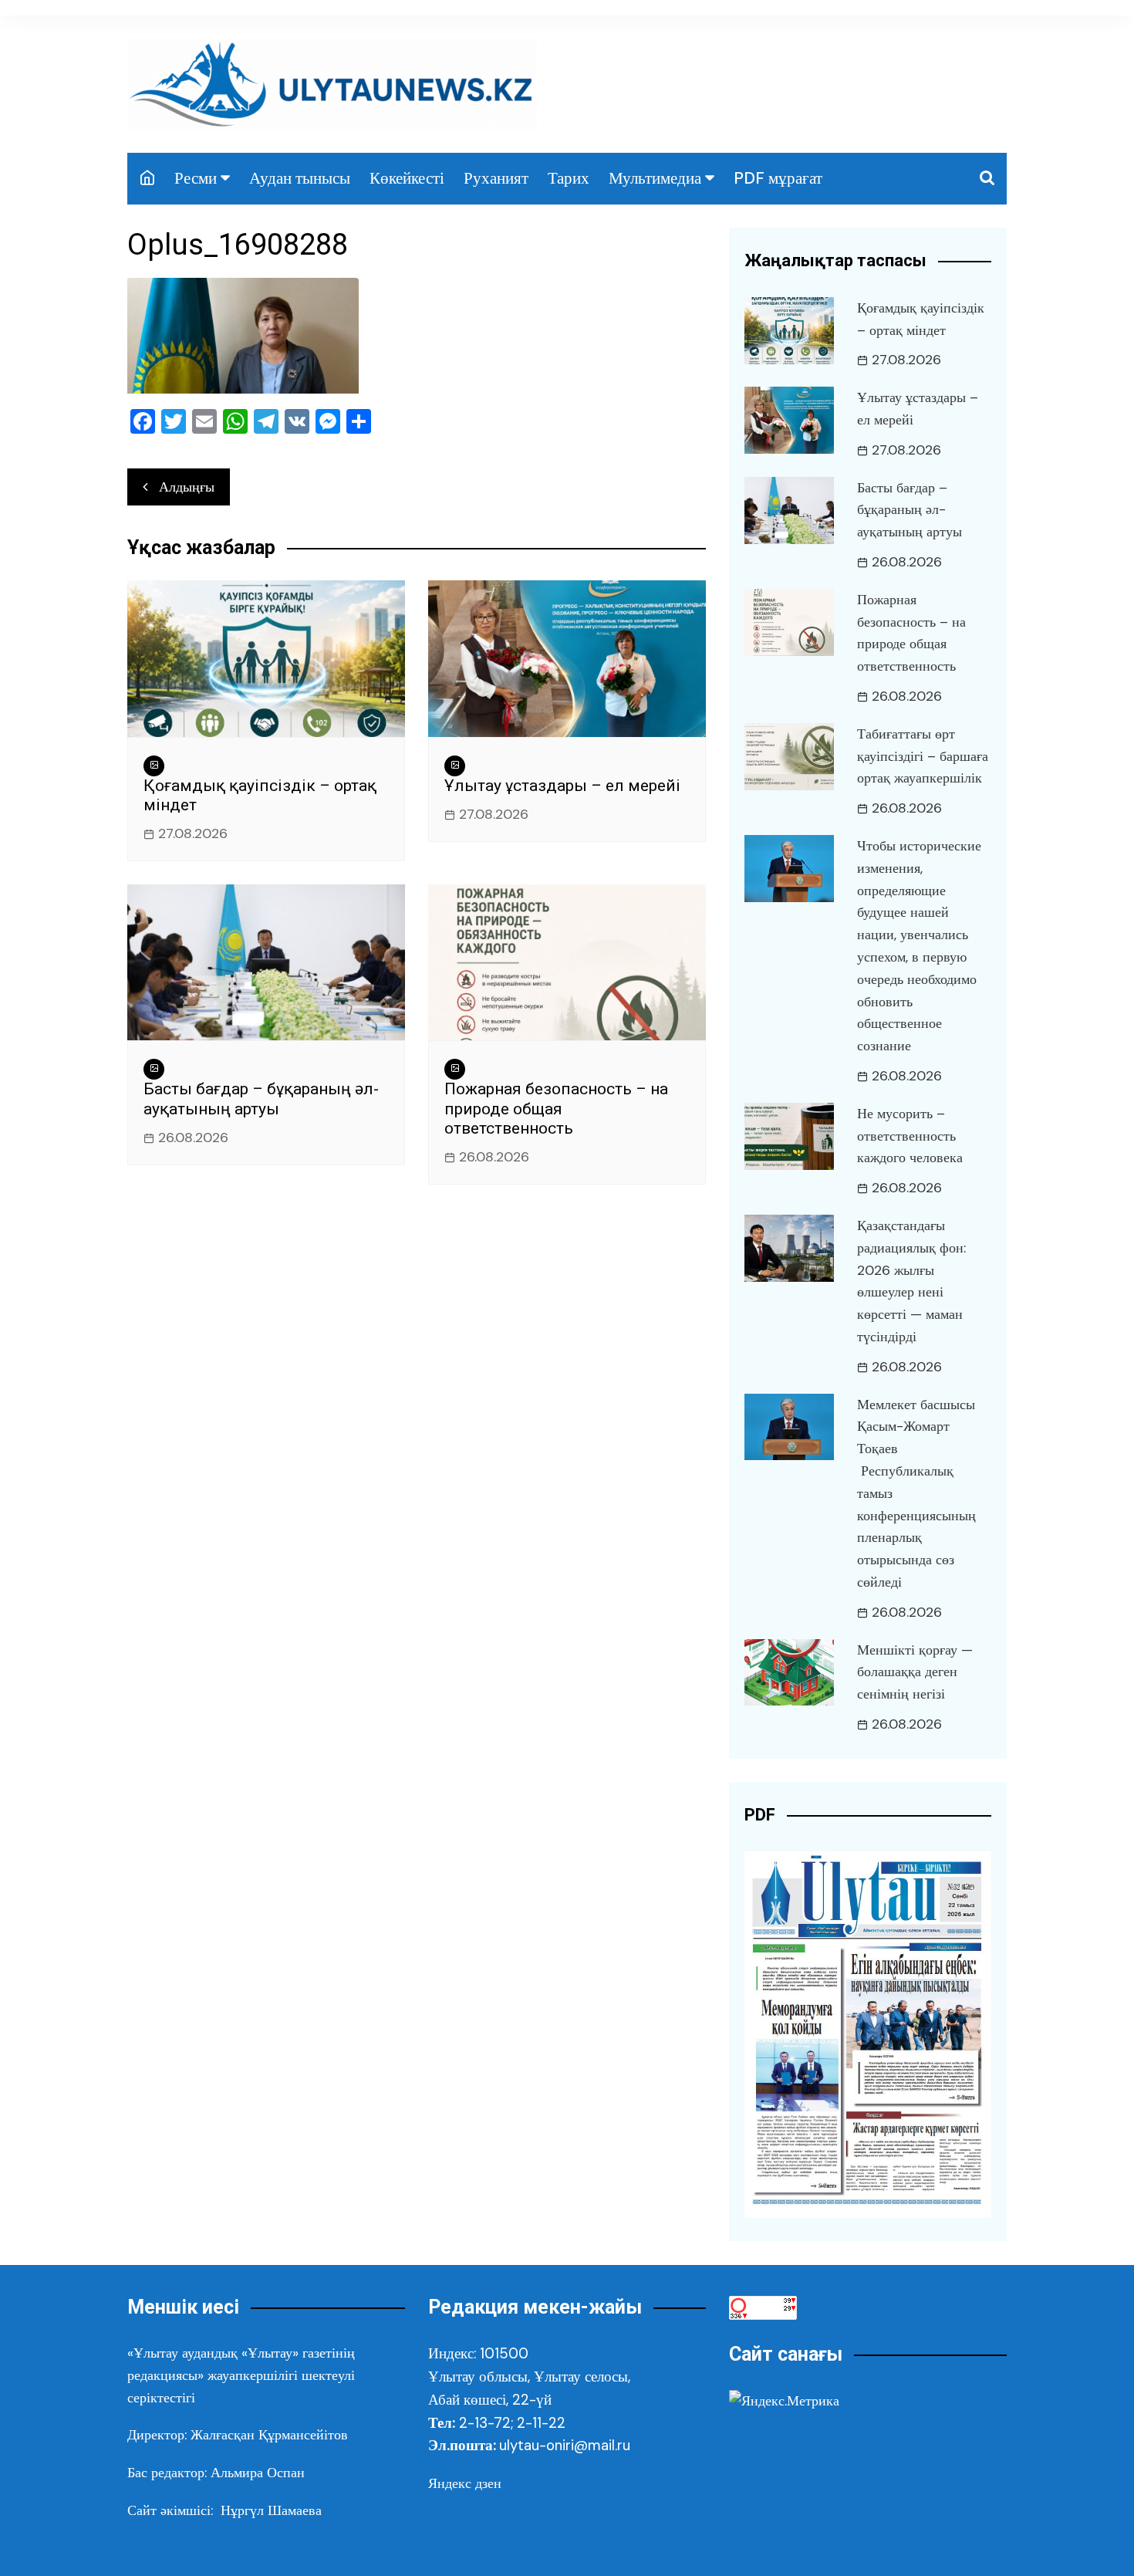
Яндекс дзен (465, 2483)
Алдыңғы (187, 487)
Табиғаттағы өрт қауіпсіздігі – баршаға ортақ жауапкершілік (923, 756)
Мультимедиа (655, 178)
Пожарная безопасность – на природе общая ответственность (556, 1108)
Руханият (496, 178)
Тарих (569, 178)
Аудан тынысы (300, 178)
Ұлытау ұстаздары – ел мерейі (562, 786)
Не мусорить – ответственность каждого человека (910, 1136)
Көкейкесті (407, 178)
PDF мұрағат (778, 178)
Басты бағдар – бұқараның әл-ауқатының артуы (261, 1099)
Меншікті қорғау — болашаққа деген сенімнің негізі (915, 1672)
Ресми (196, 178)
